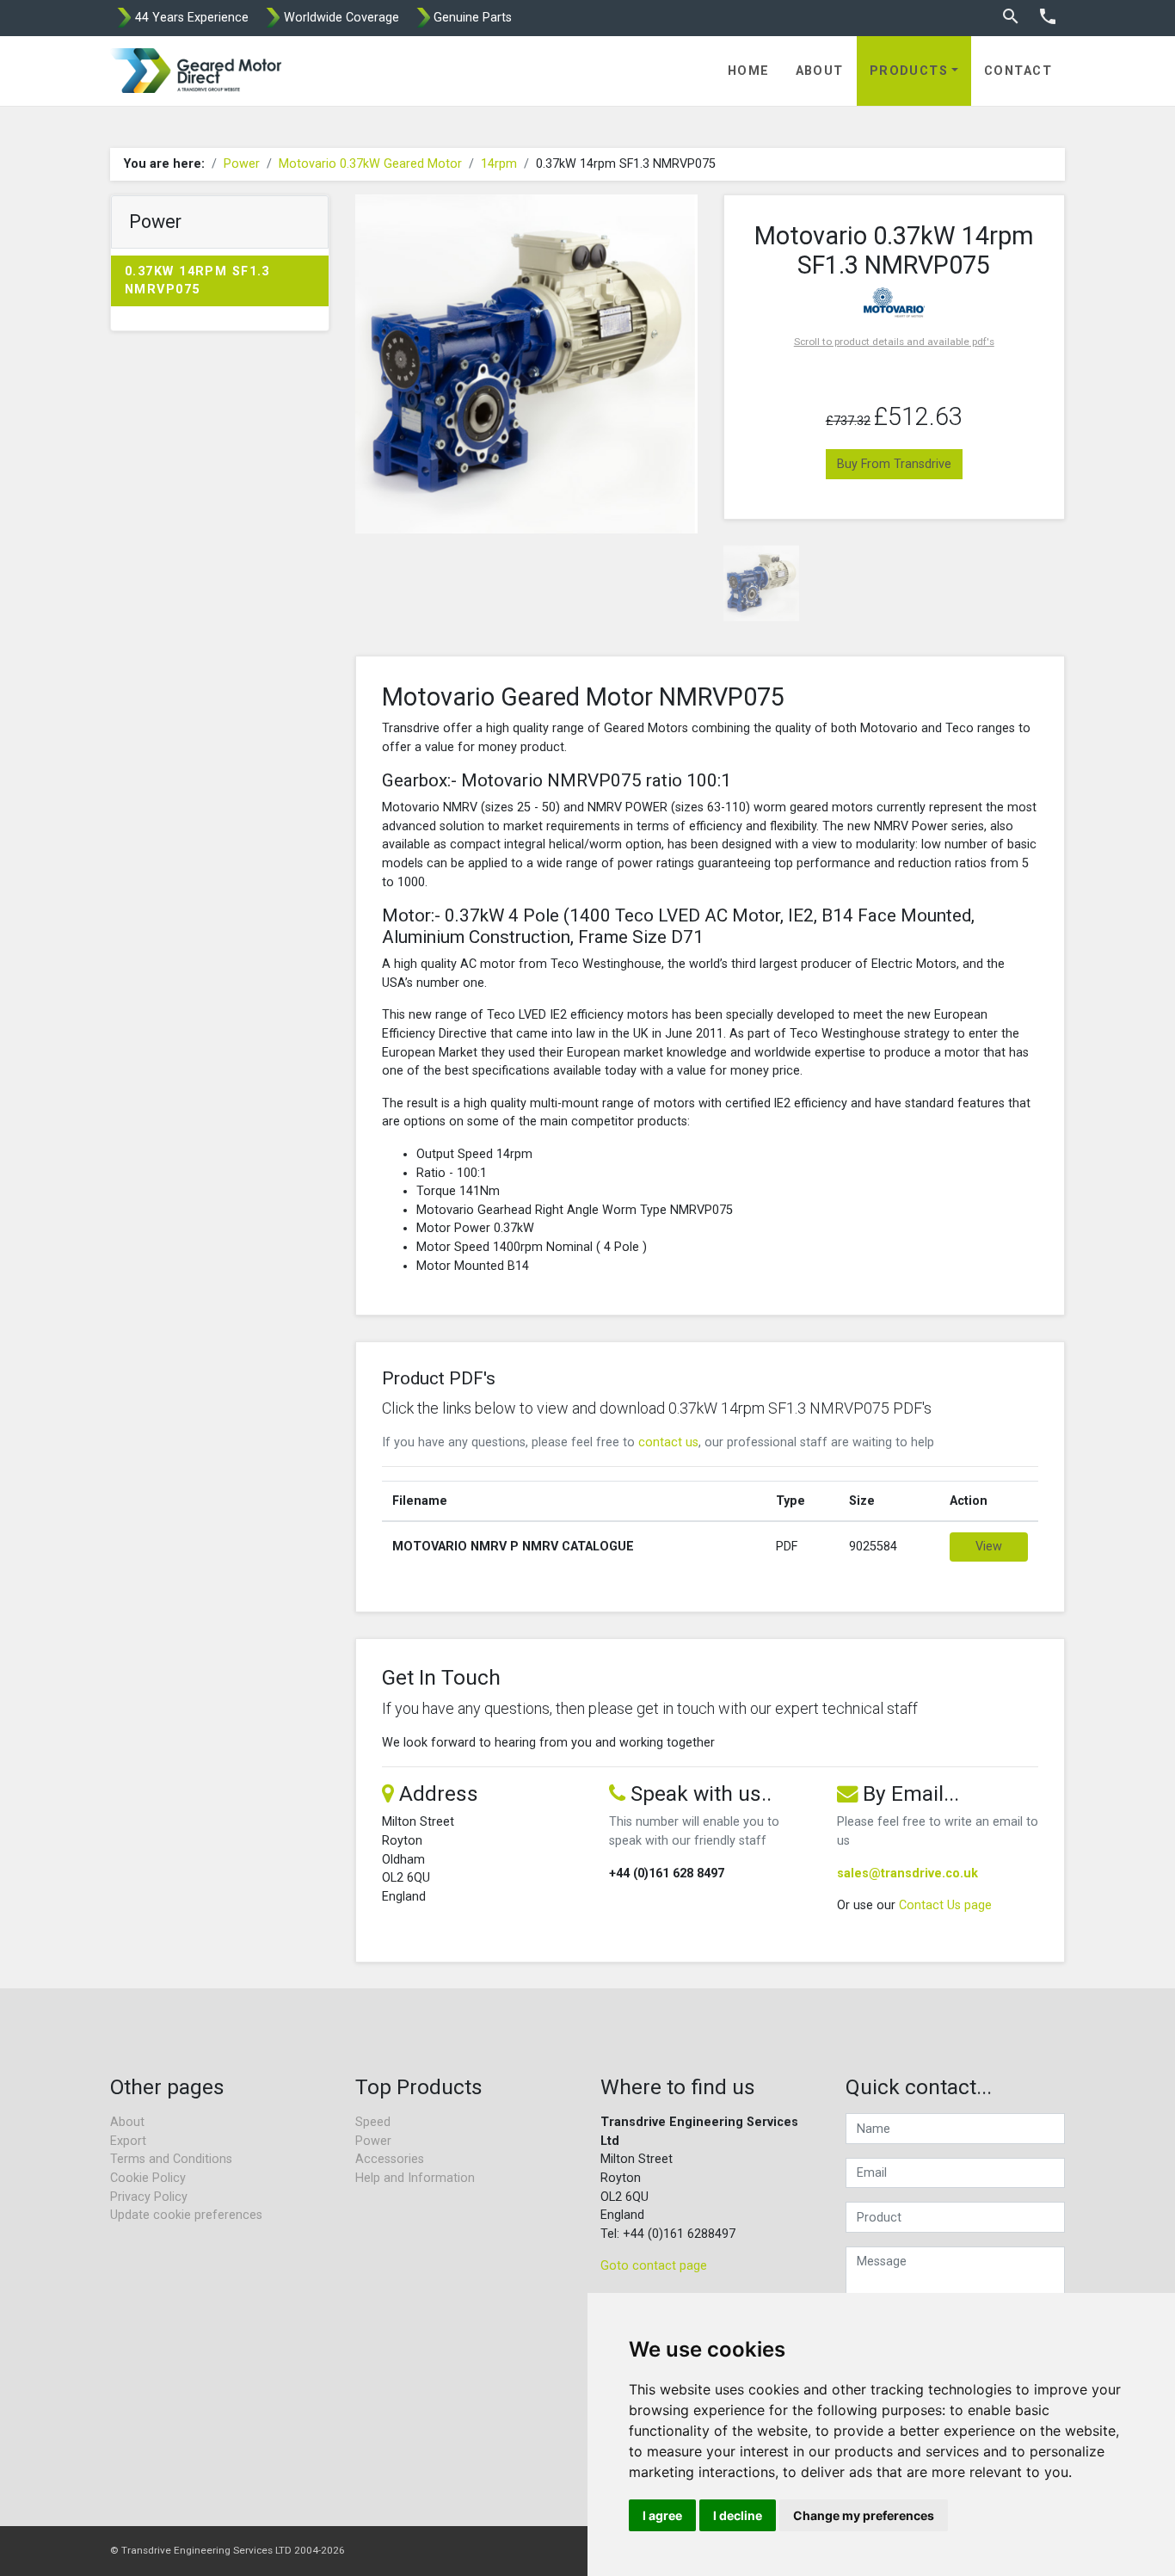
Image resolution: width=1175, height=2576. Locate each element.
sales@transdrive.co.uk (907, 1873)
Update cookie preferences (186, 2215)
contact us (668, 1442)
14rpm (499, 164)
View (989, 1547)
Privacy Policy (149, 2197)
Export (128, 2141)
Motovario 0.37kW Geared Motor (370, 164)
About (820, 71)
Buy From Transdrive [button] (894, 464)
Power (242, 164)
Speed (373, 2122)
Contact (1018, 71)
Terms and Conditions (171, 2159)
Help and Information (415, 2178)
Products (909, 71)
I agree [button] (662, 2515)
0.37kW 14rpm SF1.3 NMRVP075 (197, 281)
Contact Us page (945, 1905)
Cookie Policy (148, 2178)
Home (749, 71)
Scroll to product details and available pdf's (894, 342)
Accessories (390, 2159)
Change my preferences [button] (864, 2515)
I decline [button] (738, 2515)
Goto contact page (654, 2266)
